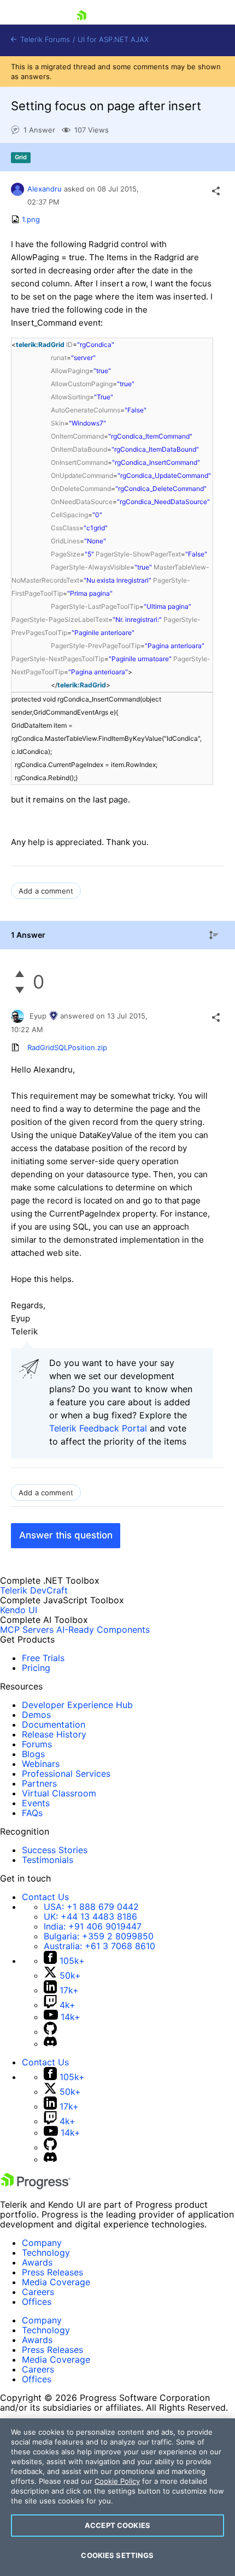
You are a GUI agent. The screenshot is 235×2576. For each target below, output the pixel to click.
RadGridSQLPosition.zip (67, 1047)
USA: (91, 1907)
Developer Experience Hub (77, 1705)
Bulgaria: (99, 1936)
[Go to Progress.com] (36, 2186)
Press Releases (52, 2272)
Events (36, 1803)
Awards (37, 2262)
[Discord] (50, 2044)
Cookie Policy (117, 2481)
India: (93, 1926)
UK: (90, 1916)
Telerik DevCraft (34, 1590)
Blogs (33, 1754)
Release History (54, 1734)
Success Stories (55, 1850)
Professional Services (66, 1774)
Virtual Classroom (59, 1793)
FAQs (32, 1813)
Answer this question (66, 1535)
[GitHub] (50, 2032)
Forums (37, 1744)
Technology (46, 2252)
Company (42, 2243)
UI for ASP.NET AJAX (113, 40)
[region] (117, 2497)
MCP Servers (27, 1630)
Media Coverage (56, 2282)
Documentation (54, 1724)
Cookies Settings (117, 2555)
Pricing (36, 1668)
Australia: (99, 1946)
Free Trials (43, 1658)
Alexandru (45, 189)
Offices (37, 2302)
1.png (31, 219)
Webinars (41, 1764)
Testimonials (48, 1860)
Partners (39, 1783)
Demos (36, 1715)
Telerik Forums (44, 40)
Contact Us (45, 1897)
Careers (38, 2292)
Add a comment (46, 891)
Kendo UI (19, 1610)
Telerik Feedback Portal (98, 1428)
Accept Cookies (117, 2525)
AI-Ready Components (103, 1630)
